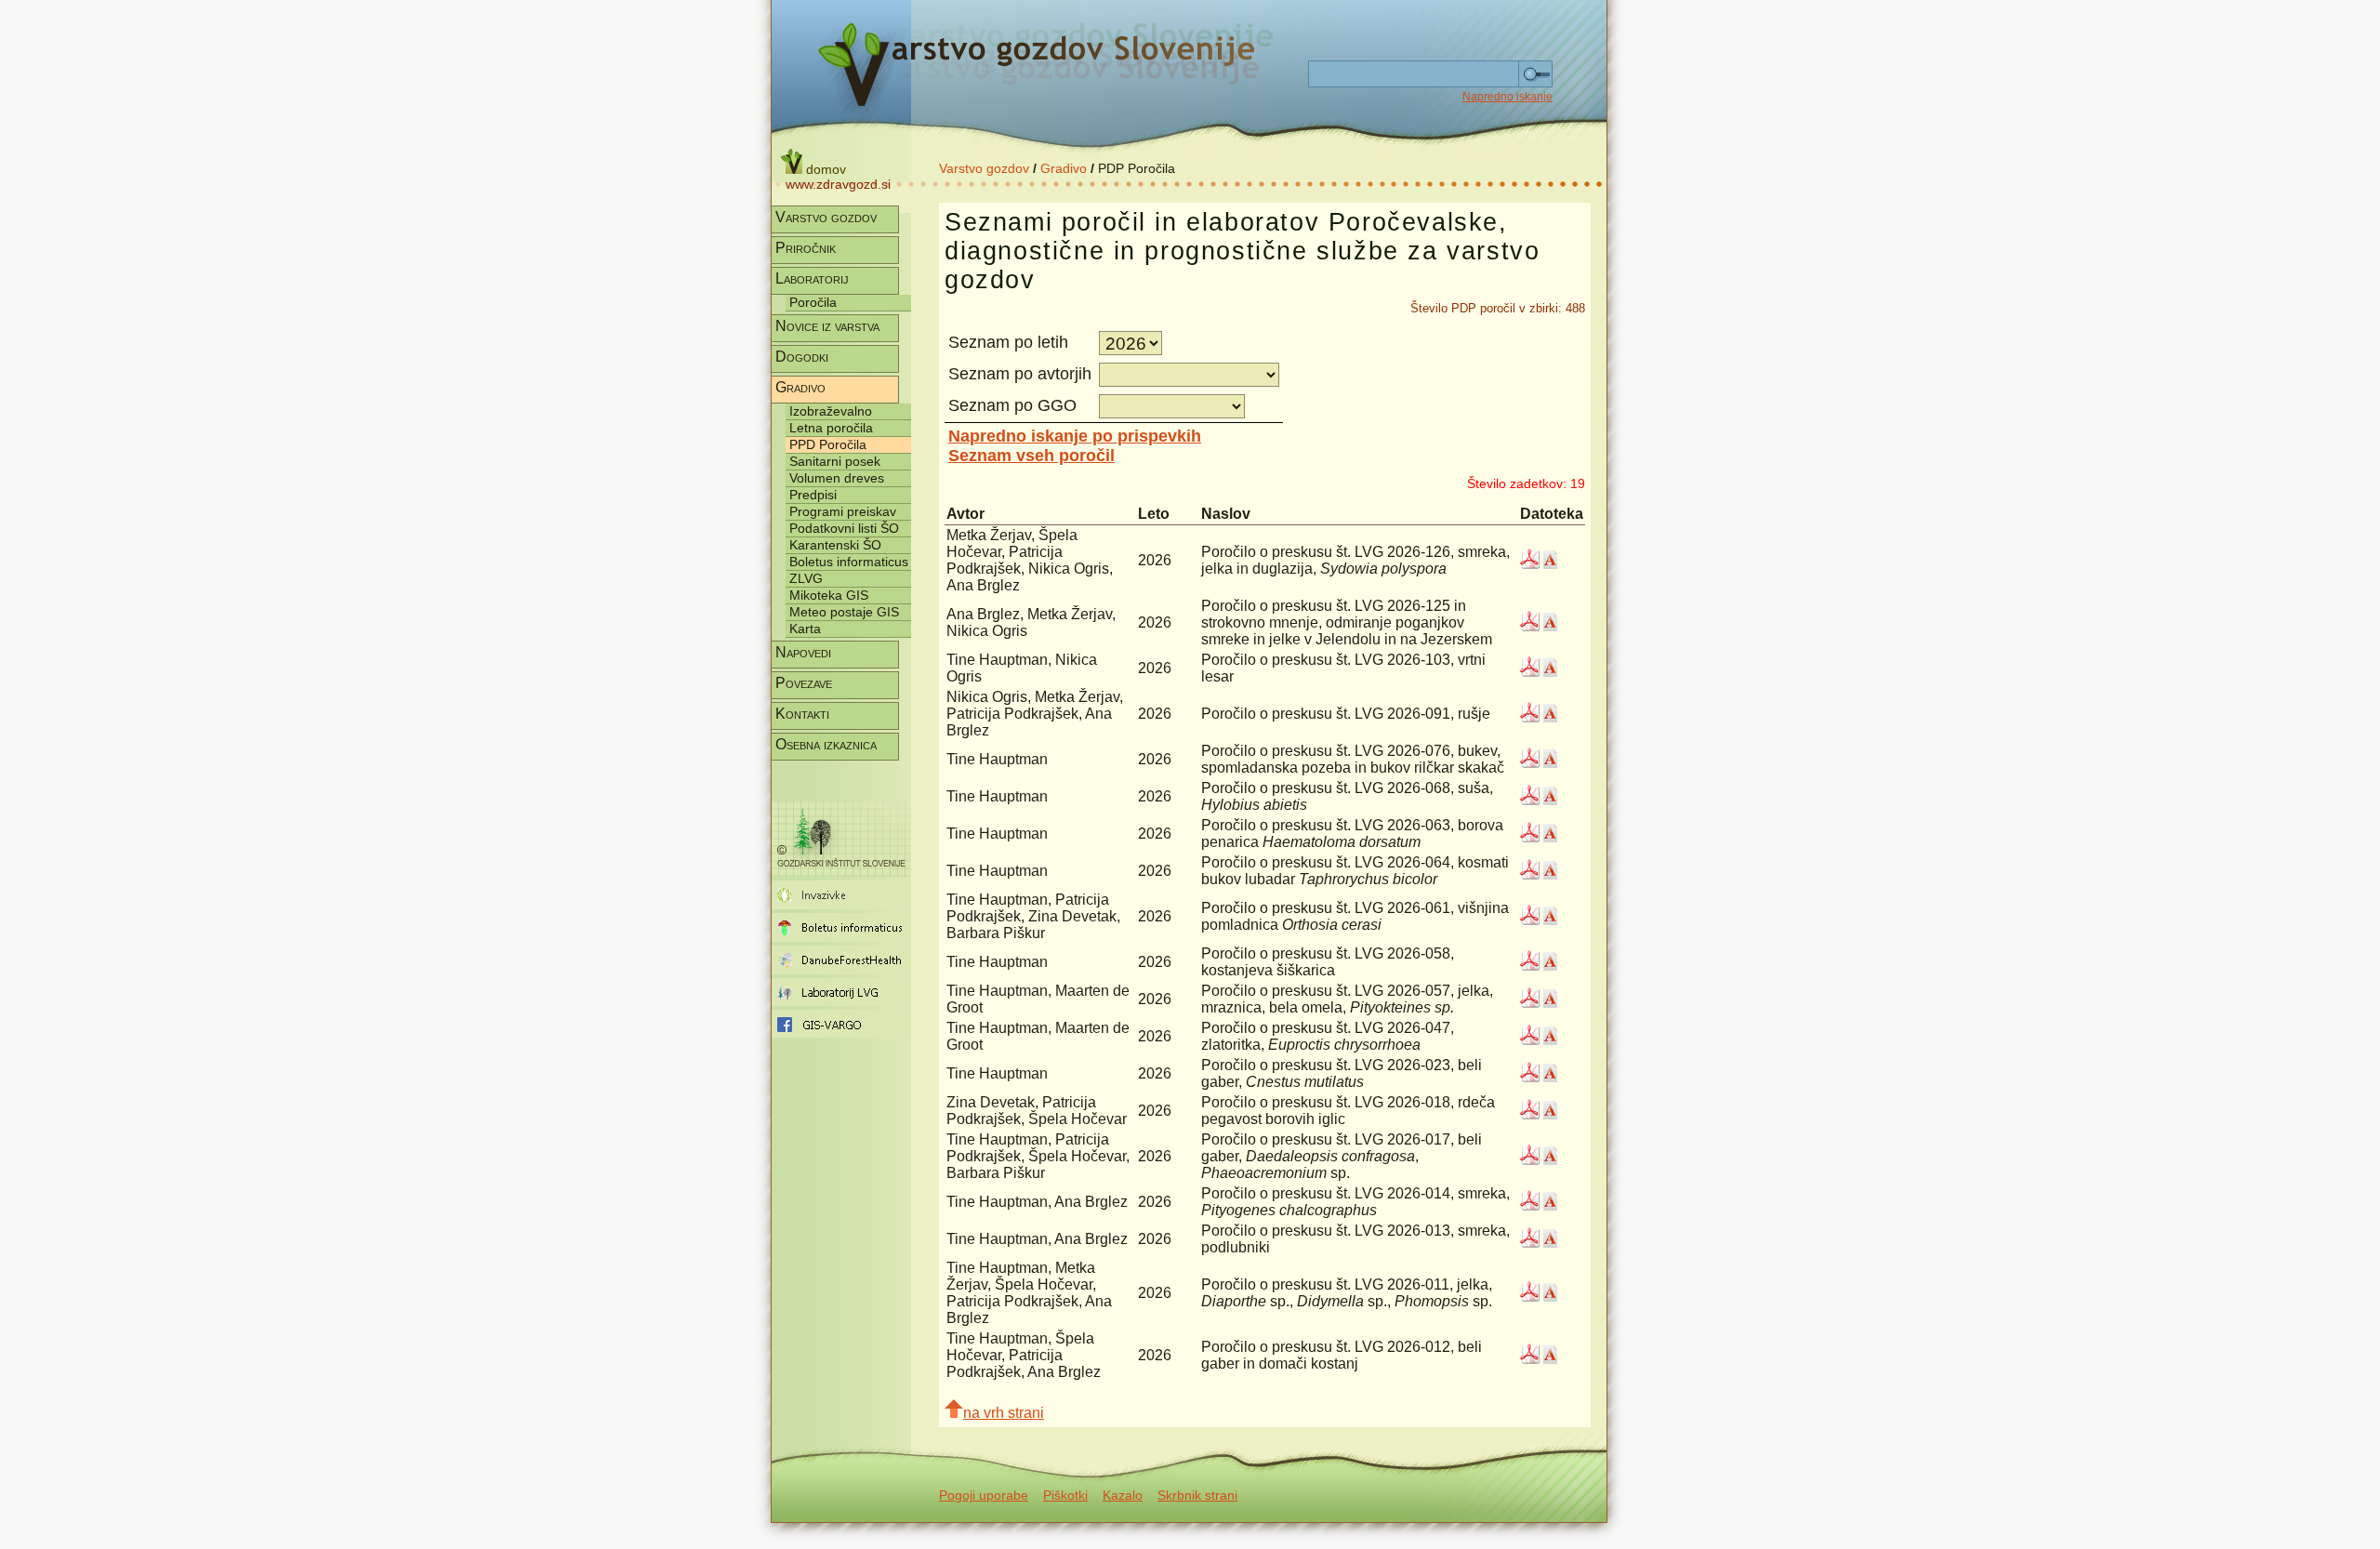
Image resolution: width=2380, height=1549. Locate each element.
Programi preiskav (843, 511)
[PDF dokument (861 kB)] (1530, 672)
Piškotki (1065, 1495)
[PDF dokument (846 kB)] (1530, 1077)
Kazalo (1123, 1495)
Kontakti (802, 714)
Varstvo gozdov (984, 168)
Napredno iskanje (1507, 97)
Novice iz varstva (827, 326)
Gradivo (1064, 168)
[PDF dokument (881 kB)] (1530, 1359)
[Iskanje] (1535, 74)
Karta (805, 629)
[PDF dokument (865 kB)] (1530, 1040)
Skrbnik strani (1197, 1495)
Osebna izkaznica (826, 744)
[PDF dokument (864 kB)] (1530, 1114)
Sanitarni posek (835, 461)
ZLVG (806, 578)
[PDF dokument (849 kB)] (1530, 1160)
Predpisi (813, 495)
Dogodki (802, 357)
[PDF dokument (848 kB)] (1530, 717)
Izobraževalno (831, 411)
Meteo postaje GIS (844, 612)
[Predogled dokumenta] (1550, 564)
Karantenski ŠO (835, 545)
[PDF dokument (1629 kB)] (1530, 626)
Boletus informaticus (849, 562)
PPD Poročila (828, 444)
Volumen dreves (837, 478)
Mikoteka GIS (829, 595)
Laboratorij (812, 278)
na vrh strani (1004, 1413)
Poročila (813, 302)
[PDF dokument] (1530, 564)
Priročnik (806, 248)
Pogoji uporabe (984, 1495)
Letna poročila (831, 428)
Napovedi (803, 652)
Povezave (804, 683)
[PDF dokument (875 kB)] (1530, 1003)
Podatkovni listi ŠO (844, 528)
